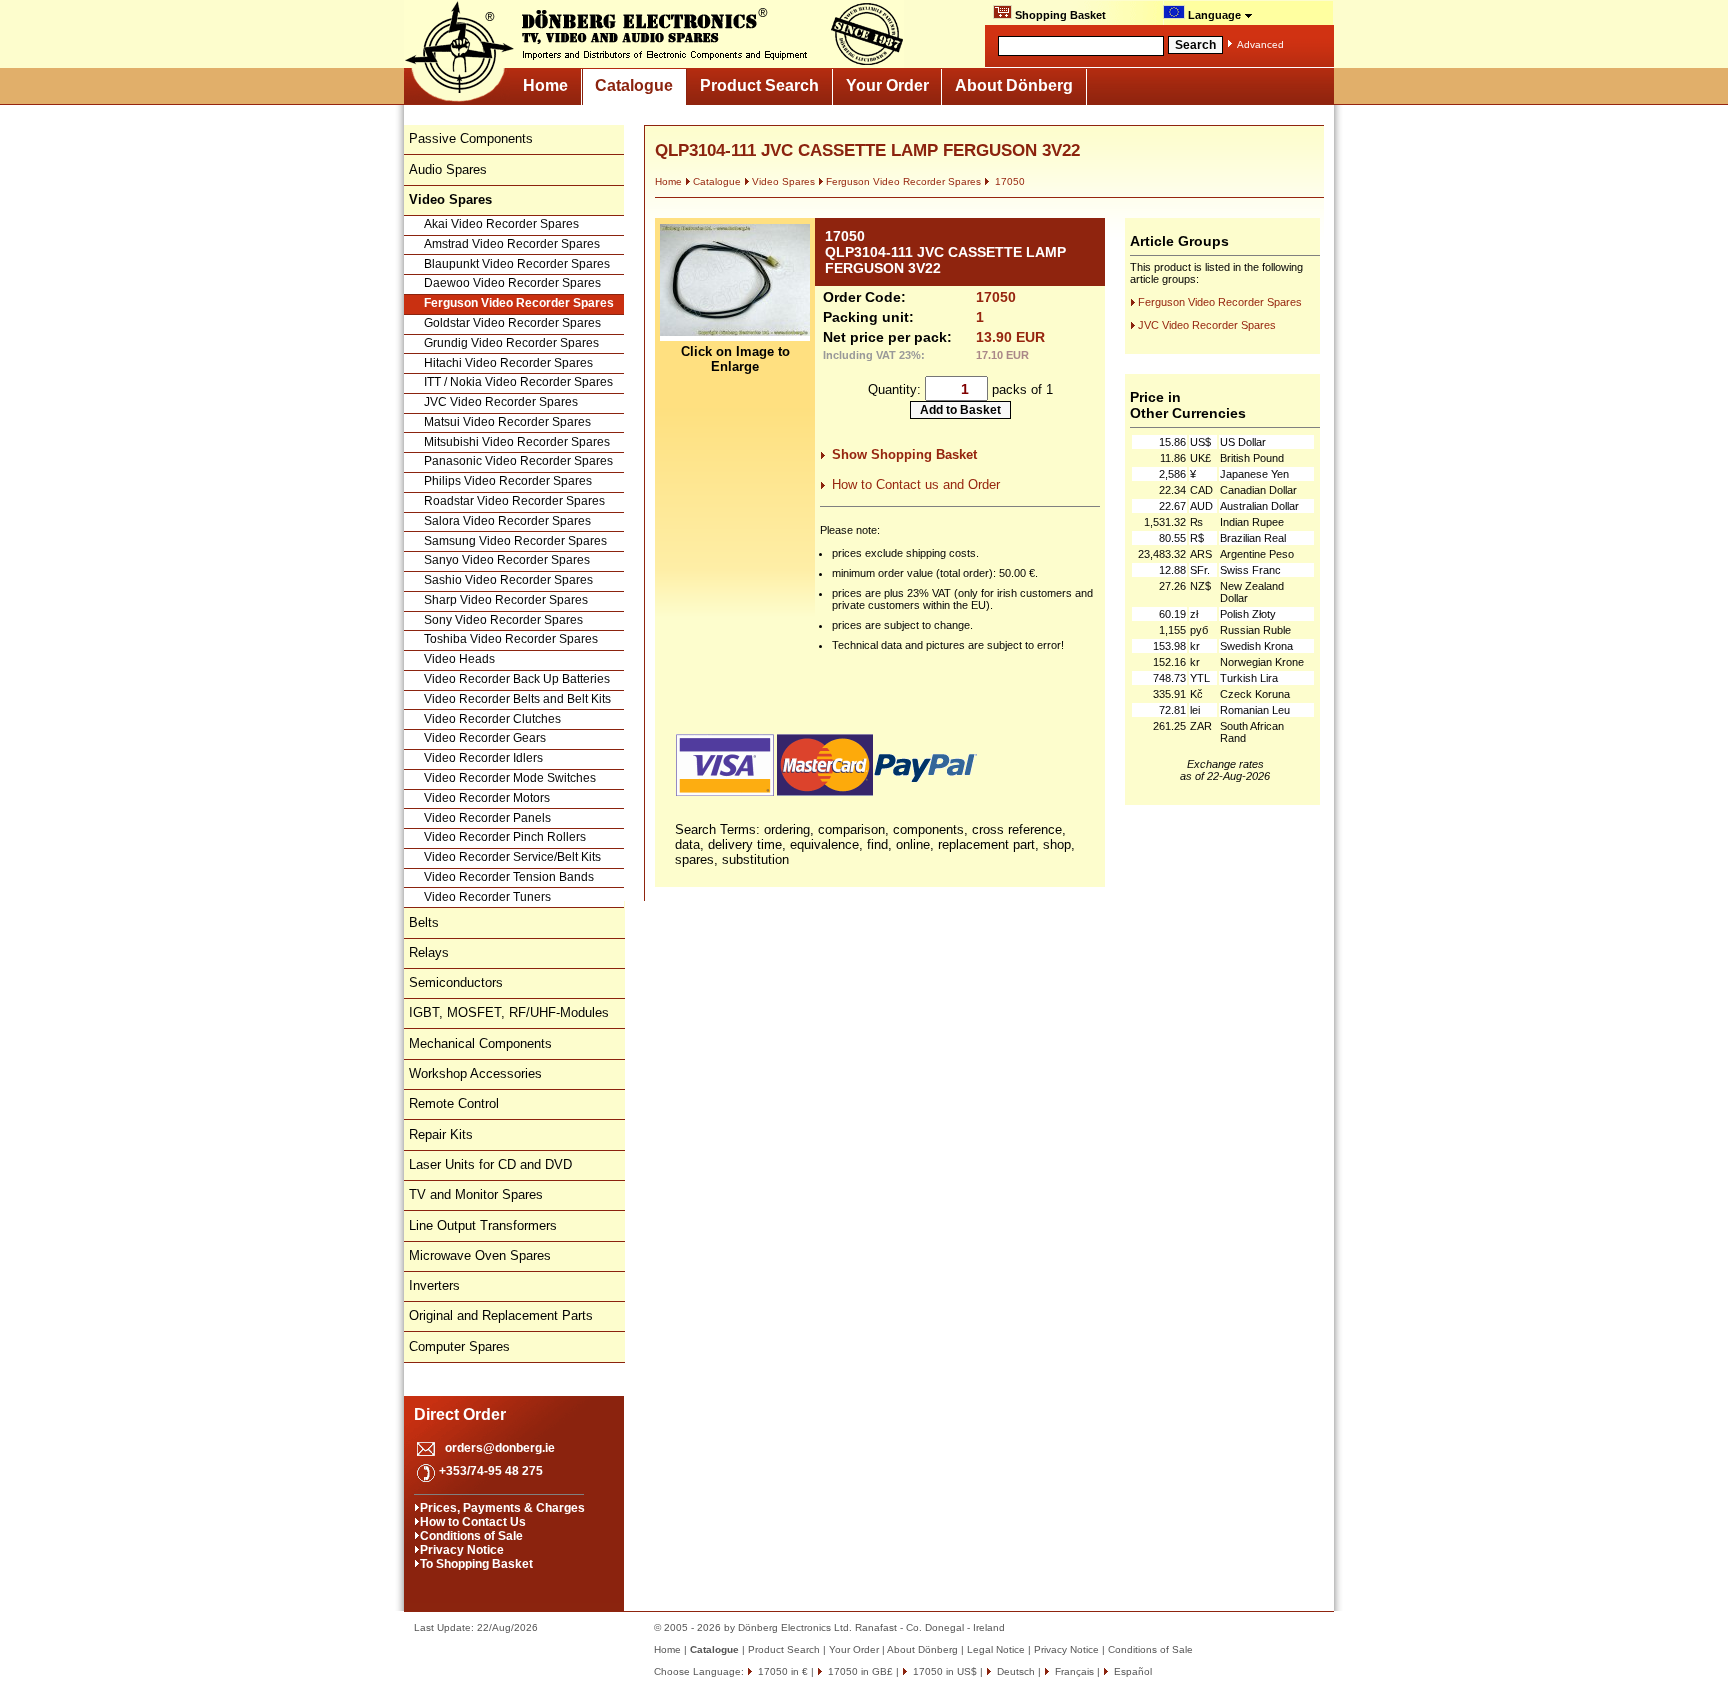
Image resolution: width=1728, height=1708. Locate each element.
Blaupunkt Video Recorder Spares (517, 264)
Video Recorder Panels (487, 818)
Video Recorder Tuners (487, 897)
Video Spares (783, 181)
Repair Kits (441, 1134)
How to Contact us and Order (916, 484)
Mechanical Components (480, 1043)
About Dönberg (1014, 85)
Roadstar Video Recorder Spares (514, 501)
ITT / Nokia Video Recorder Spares (518, 382)
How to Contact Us (473, 1522)
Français (1073, 1671)
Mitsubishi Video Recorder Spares (517, 442)
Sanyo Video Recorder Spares (507, 560)
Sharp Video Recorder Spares (506, 600)
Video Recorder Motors (487, 798)
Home (545, 85)
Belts (424, 922)
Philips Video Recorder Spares (508, 481)
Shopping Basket (1059, 15)
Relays (429, 952)
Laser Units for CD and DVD (490, 1164)
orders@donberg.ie (500, 1448)
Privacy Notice (462, 1550)
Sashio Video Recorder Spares (508, 580)
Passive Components (471, 138)
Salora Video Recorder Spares (507, 521)
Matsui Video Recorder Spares (507, 422)
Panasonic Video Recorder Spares (518, 461)
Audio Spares (448, 169)
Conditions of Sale (471, 1536)
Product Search (759, 85)
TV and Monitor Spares (476, 1194)
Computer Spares (459, 1346)
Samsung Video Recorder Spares (515, 541)
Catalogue (634, 85)
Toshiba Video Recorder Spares (511, 639)
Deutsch (1014, 1671)
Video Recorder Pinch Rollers (505, 837)
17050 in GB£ (859, 1671)
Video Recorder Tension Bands (509, 877)
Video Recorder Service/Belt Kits (512, 857)
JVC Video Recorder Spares (501, 402)
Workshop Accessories (475, 1073)
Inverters (434, 1285)
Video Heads (459, 659)
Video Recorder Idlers (483, 758)
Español (1131, 1671)
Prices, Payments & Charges (502, 1508)
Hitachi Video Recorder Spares (508, 363)
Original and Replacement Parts (501, 1315)
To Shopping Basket (476, 1564)
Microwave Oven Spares (480, 1255)
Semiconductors (456, 982)
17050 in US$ (943, 1671)
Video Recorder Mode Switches (510, 778)
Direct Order (460, 1414)
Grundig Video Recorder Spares (511, 343)
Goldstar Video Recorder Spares (512, 323)
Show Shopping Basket (904, 454)
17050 (1008, 181)
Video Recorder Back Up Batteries (517, 679)
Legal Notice (996, 1649)
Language (1214, 15)
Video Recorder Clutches (492, 719)
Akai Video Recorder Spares (501, 224)
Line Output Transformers (483, 1225)
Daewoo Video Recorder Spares (512, 283)
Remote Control (454, 1103)
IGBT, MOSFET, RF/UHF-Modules (509, 1012)
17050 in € (781, 1671)
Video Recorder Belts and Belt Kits (517, 699)
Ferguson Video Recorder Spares (519, 303)
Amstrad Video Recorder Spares (512, 244)
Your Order (887, 85)
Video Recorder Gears (485, 738)
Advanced (1260, 44)
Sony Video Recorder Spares (503, 620)
